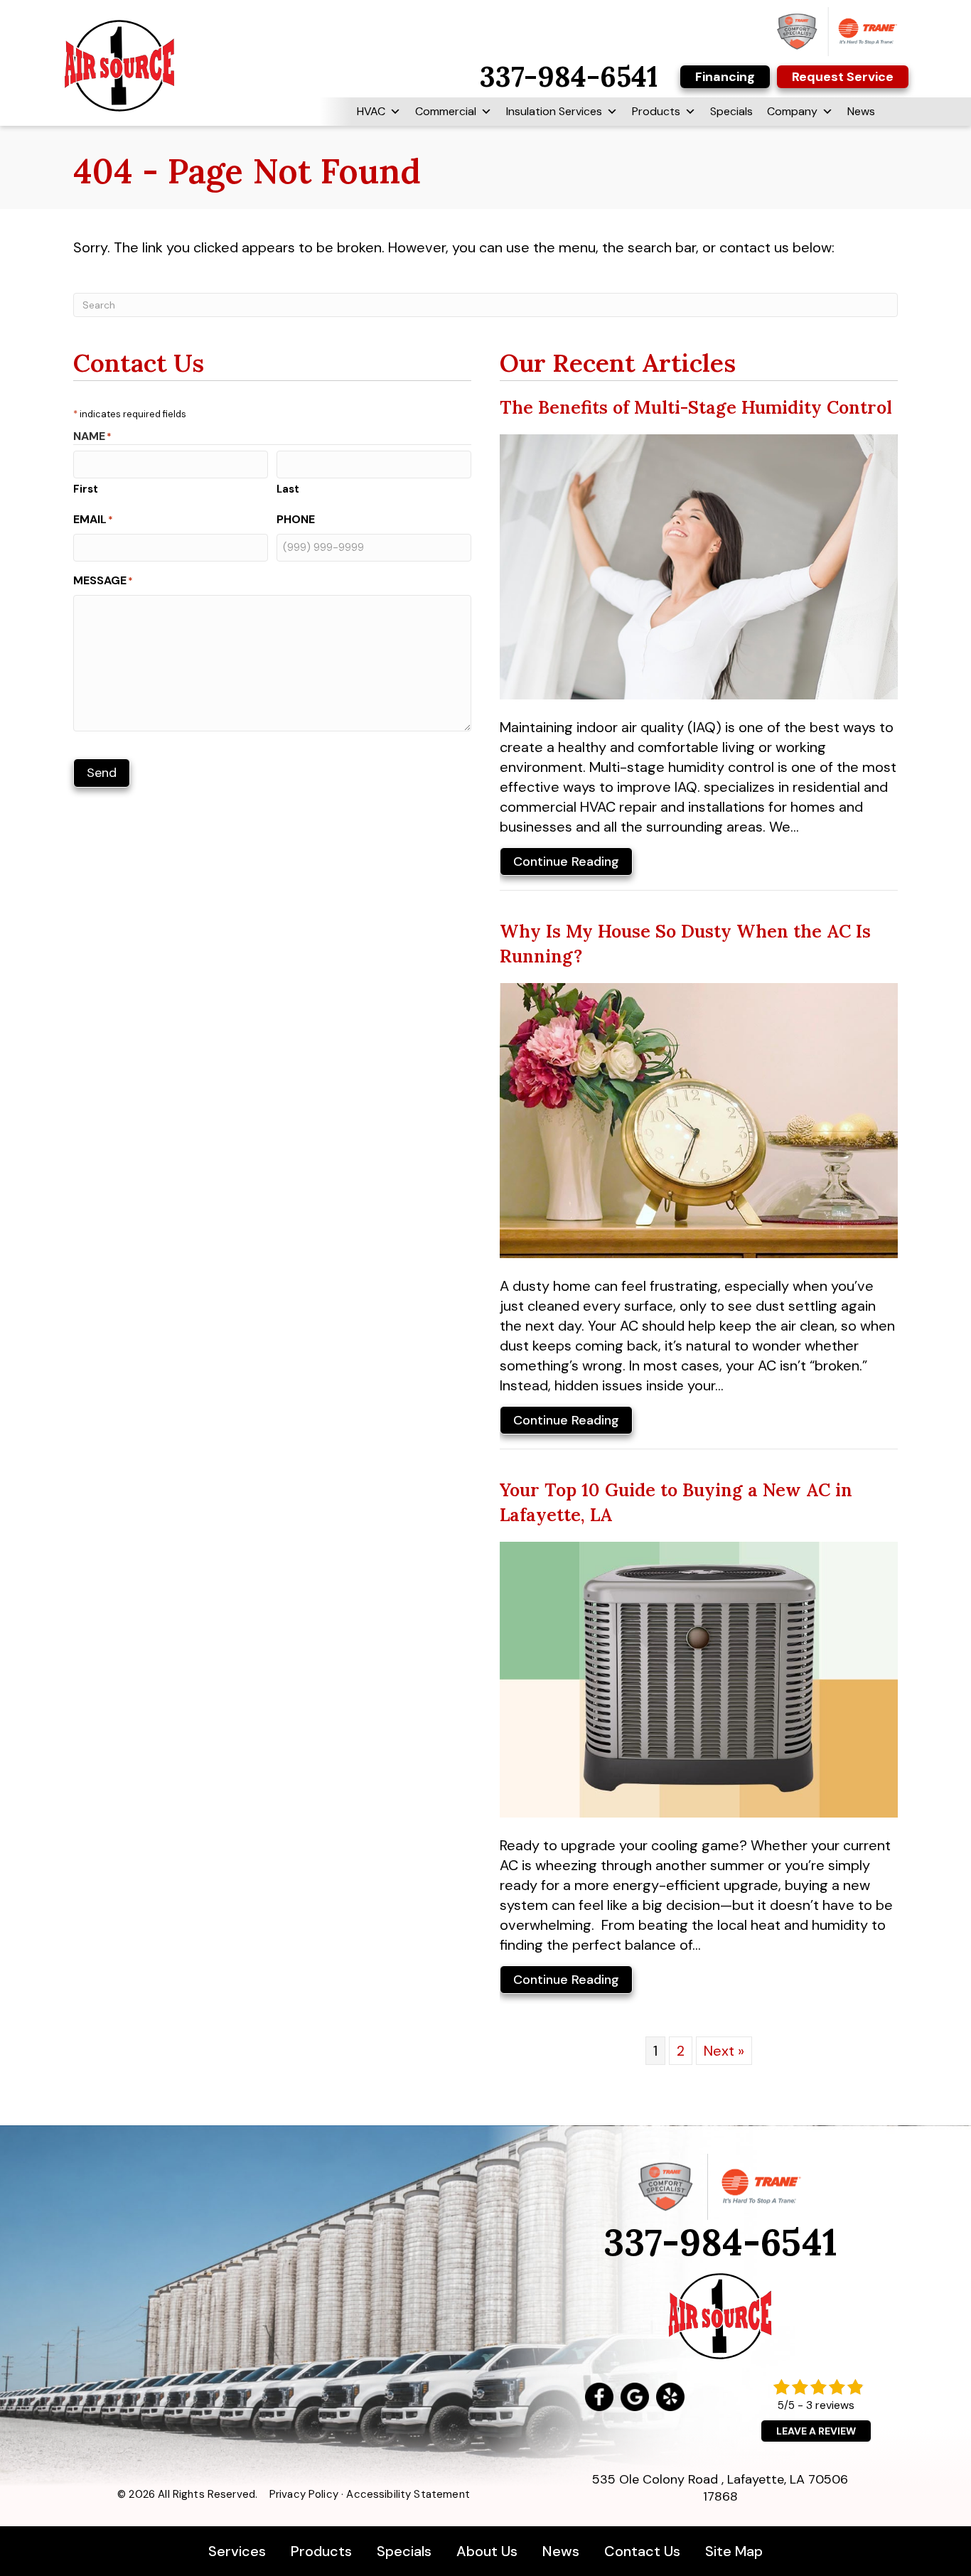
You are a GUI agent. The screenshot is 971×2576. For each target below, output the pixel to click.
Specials (731, 111)
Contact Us (642, 2551)
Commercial (446, 111)
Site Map (734, 2551)
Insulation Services (554, 111)
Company (792, 111)
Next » (724, 2051)
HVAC (371, 111)
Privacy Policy (304, 2494)
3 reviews (830, 2405)
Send (102, 773)
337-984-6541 (720, 2242)
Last (288, 489)
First (86, 489)
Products (656, 111)
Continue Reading (566, 864)
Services (239, 2551)
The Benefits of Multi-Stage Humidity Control (696, 407)
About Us (487, 2551)
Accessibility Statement (408, 2494)
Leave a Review (816, 2431)
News (861, 111)
